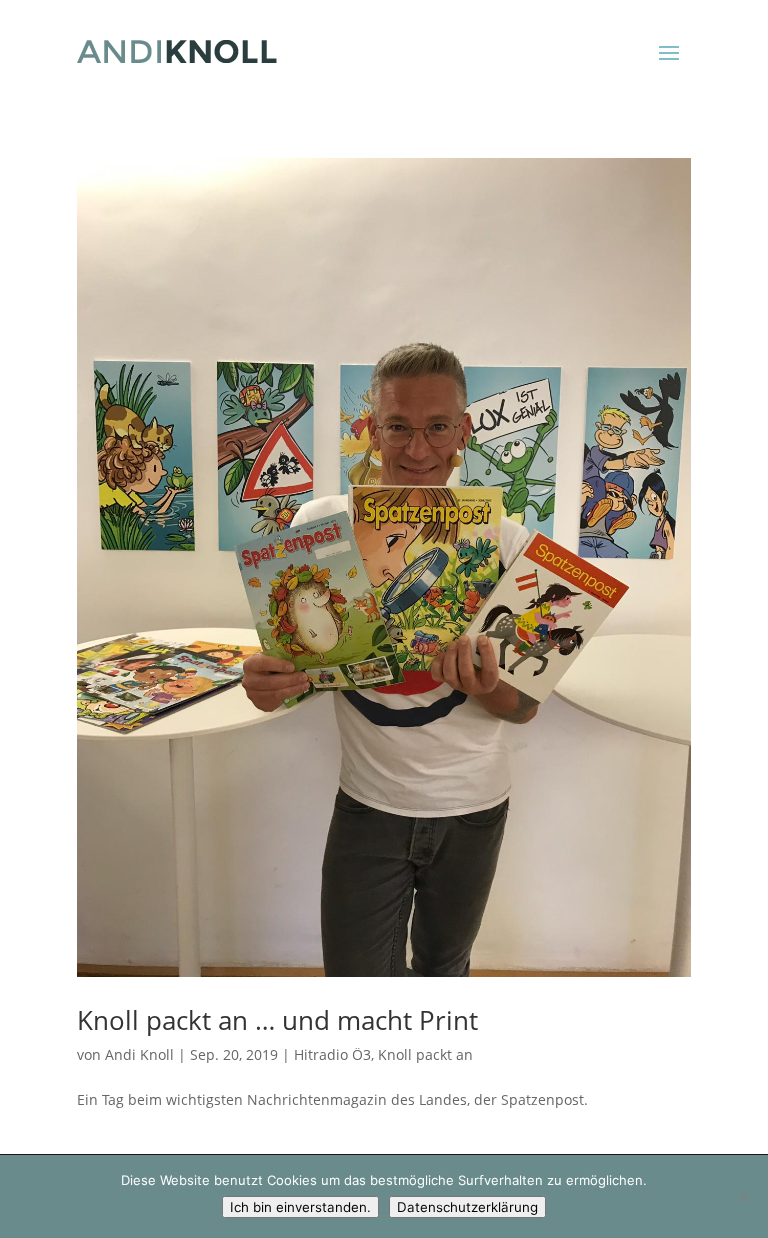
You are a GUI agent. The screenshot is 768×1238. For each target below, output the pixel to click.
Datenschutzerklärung (467, 1207)
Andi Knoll (139, 1054)
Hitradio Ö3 (332, 1054)
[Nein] (743, 1197)
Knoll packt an (425, 1054)
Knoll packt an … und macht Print (277, 1020)
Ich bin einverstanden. (300, 1207)
